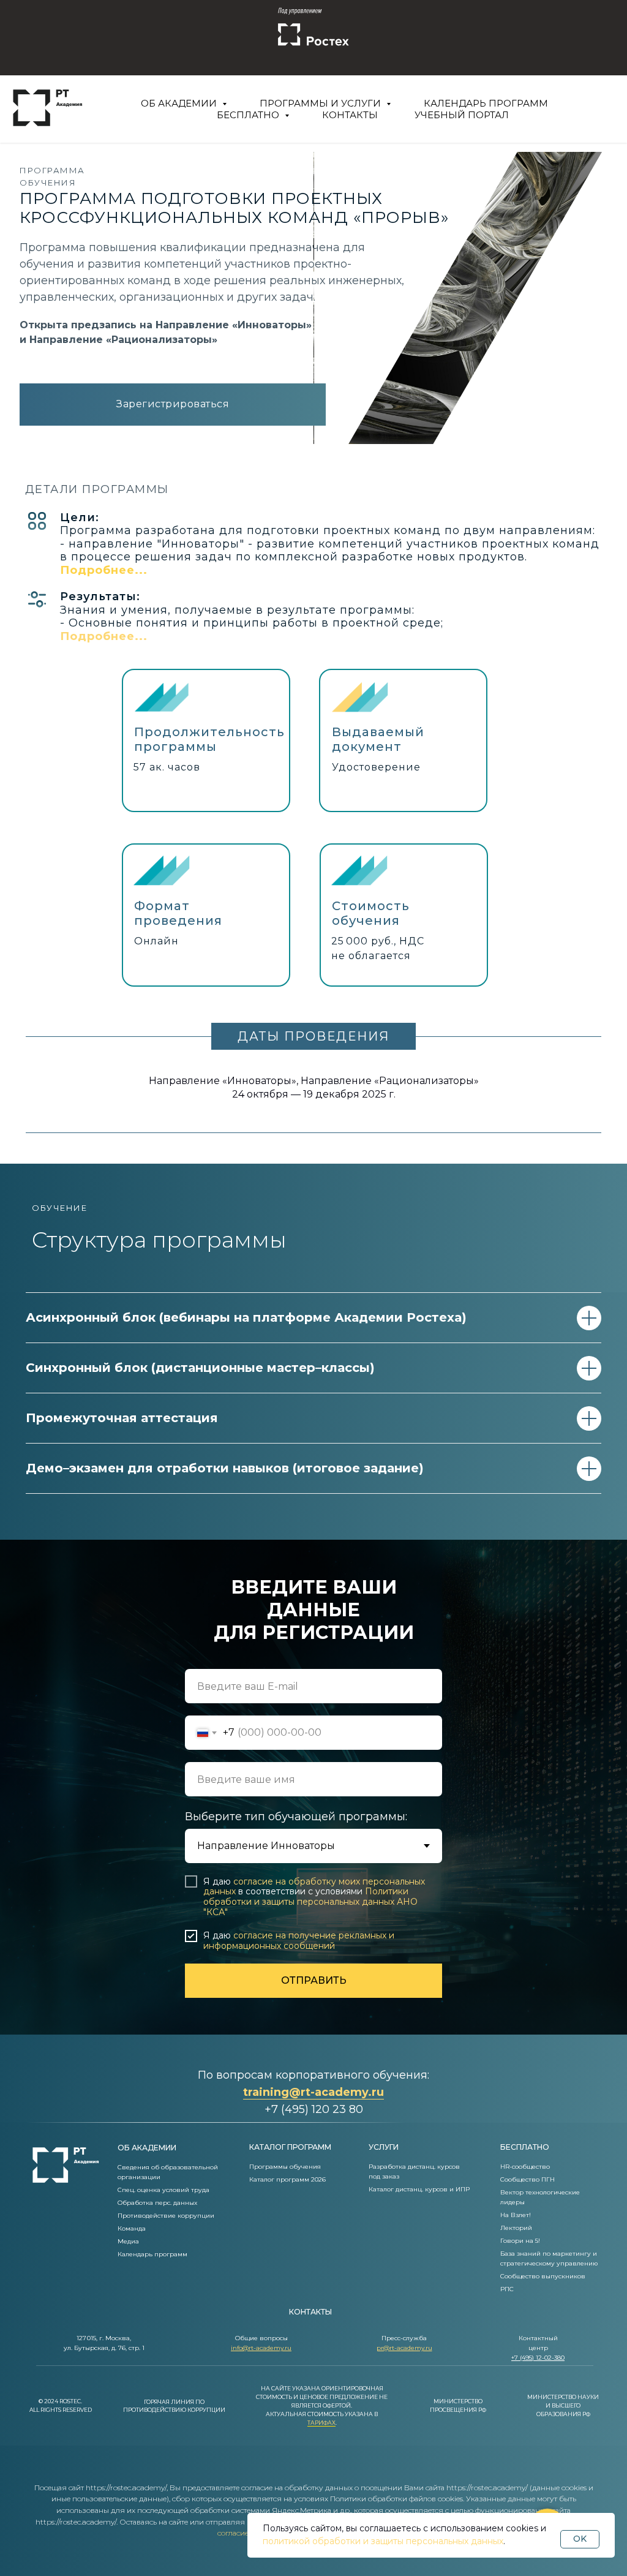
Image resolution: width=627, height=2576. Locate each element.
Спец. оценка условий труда (163, 2190)
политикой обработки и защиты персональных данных (383, 2541)
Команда (132, 2228)
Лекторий (516, 2228)
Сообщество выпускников (543, 2276)
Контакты (350, 115)
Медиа (128, 2241)
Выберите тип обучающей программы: (296, 1817)
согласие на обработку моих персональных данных (314, 1887)
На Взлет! (516, 2215)
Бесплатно (249, 115)
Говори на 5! (520, 2241)
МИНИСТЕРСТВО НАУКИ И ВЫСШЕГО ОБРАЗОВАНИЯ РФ (563, 2405)
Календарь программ (486, 103)
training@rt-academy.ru (313, 2092)
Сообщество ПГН (528, 2179)
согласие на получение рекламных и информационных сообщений (299, 1941)
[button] (104, 636)
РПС (507, 2289)
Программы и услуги (321, 103)
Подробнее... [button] (104, 570)
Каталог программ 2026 (287, 2179)
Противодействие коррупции (166, 2216)
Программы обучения (285, 2167)
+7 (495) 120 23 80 (314, 2109)
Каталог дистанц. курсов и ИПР (419, 2189)
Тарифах (321, 2423)
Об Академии (180, 103)
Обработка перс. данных (157, 2203)
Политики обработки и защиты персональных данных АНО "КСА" (310, 1902)
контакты (310, 2312)
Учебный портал (462, 115)
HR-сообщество (525, 2167)
